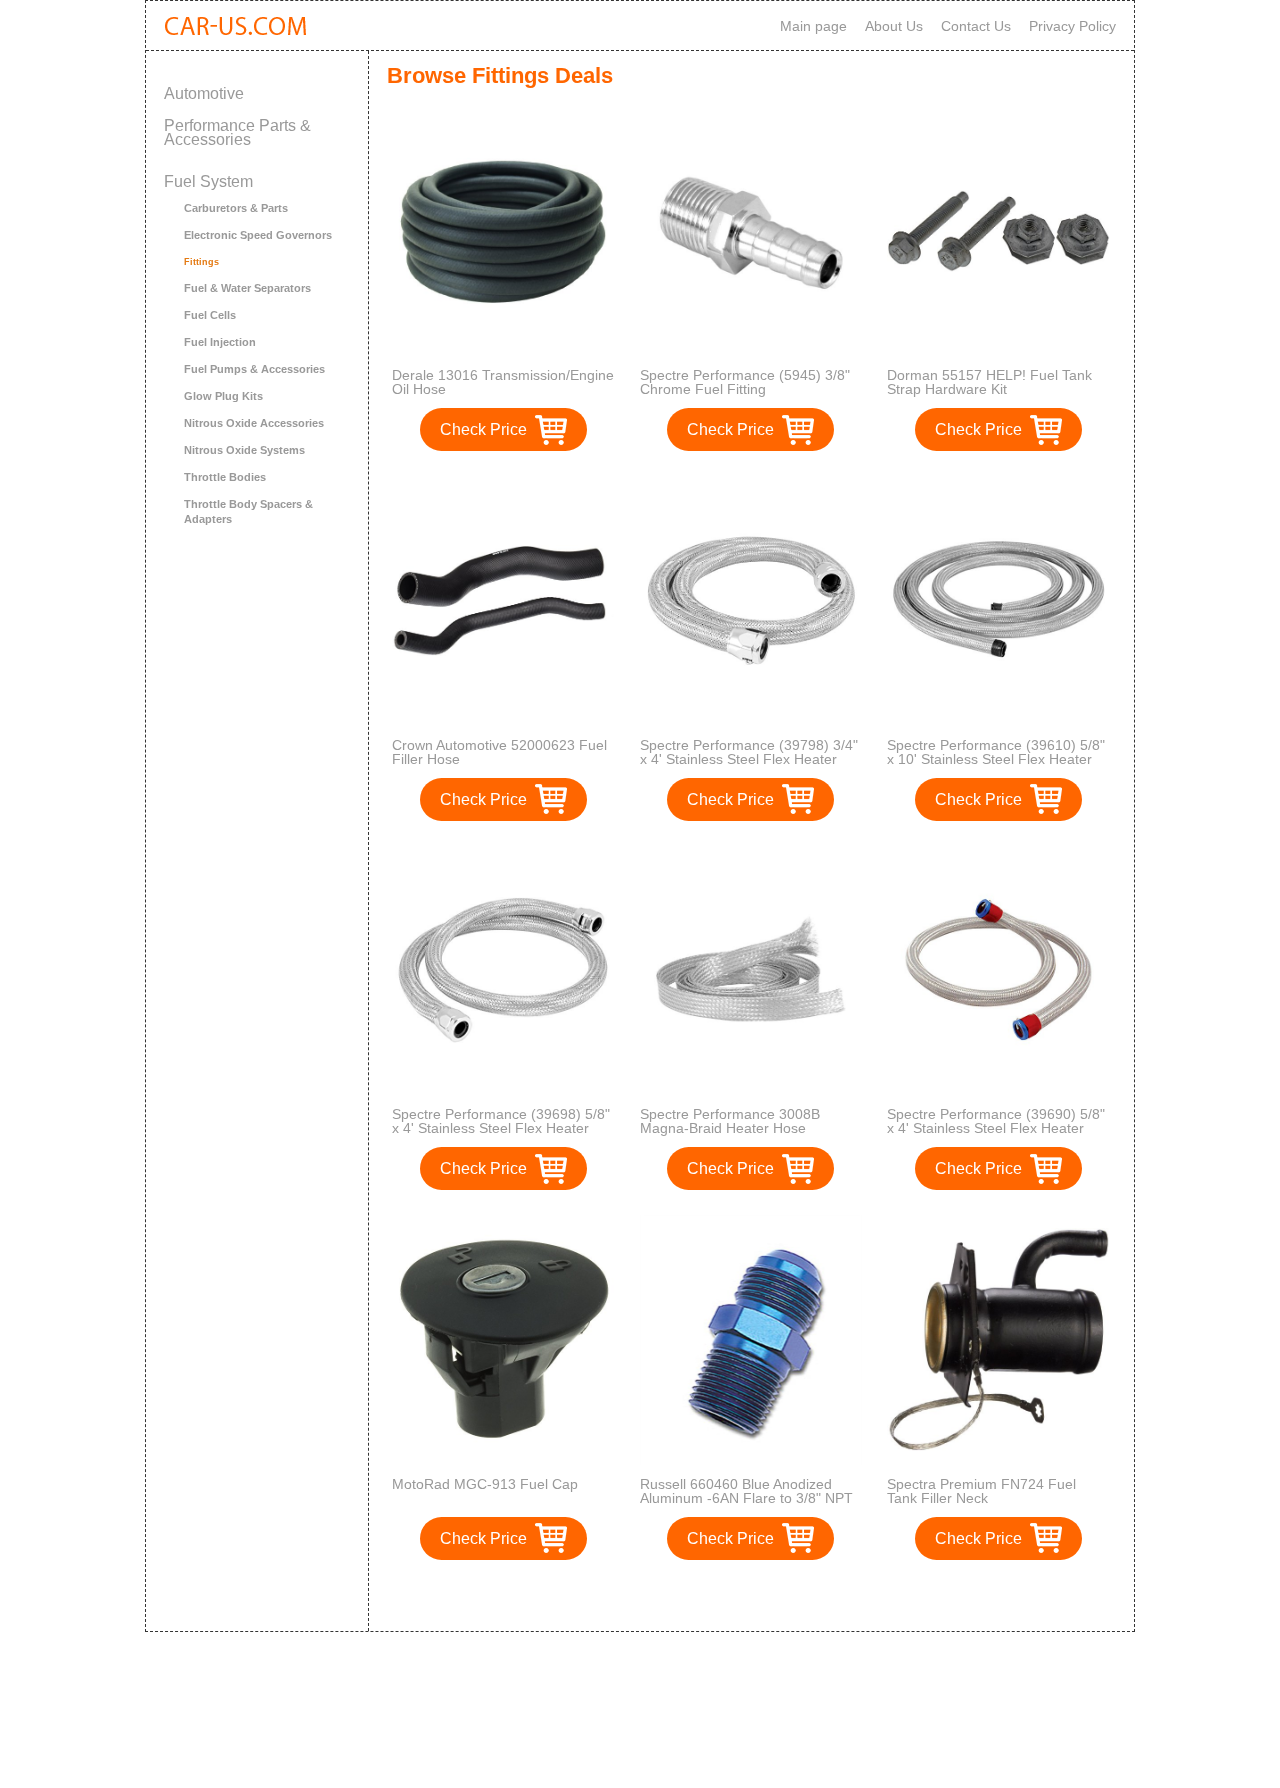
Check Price (483, 429)
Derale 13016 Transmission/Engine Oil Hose (503, 382)
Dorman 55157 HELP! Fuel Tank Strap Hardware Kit (989, 382)
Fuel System (208, 181)
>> (788, 1595)
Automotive (204, 93)
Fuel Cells (210, 315)
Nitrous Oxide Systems (244, 450)
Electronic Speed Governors (258, 235)
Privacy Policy (1072, 26)
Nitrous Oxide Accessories (254, 423)
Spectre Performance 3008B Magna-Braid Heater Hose (730, 1121)
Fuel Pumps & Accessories (254, 369)
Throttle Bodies (225, 477)
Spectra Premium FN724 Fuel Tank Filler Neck (981, 1491)
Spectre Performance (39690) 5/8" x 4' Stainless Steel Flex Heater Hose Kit (996, 1128)
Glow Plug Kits (223, 396)
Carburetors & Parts (236, 208)
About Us (894, 26)
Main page (813, 26)
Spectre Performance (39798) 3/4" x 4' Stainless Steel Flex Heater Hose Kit (749, 759)
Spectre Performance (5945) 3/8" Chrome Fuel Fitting (745, 382)
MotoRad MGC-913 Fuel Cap (485, 1484)
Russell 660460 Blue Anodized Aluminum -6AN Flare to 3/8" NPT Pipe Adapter (746, 1498)
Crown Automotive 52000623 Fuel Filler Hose (499, 752)
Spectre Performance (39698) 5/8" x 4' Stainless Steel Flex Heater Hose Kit (501, 1128)
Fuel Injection (220, 342)
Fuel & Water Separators (247, 288)
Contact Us (976, 26)
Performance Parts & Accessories (237, 132)
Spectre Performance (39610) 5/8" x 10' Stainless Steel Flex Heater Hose (996, 759)
